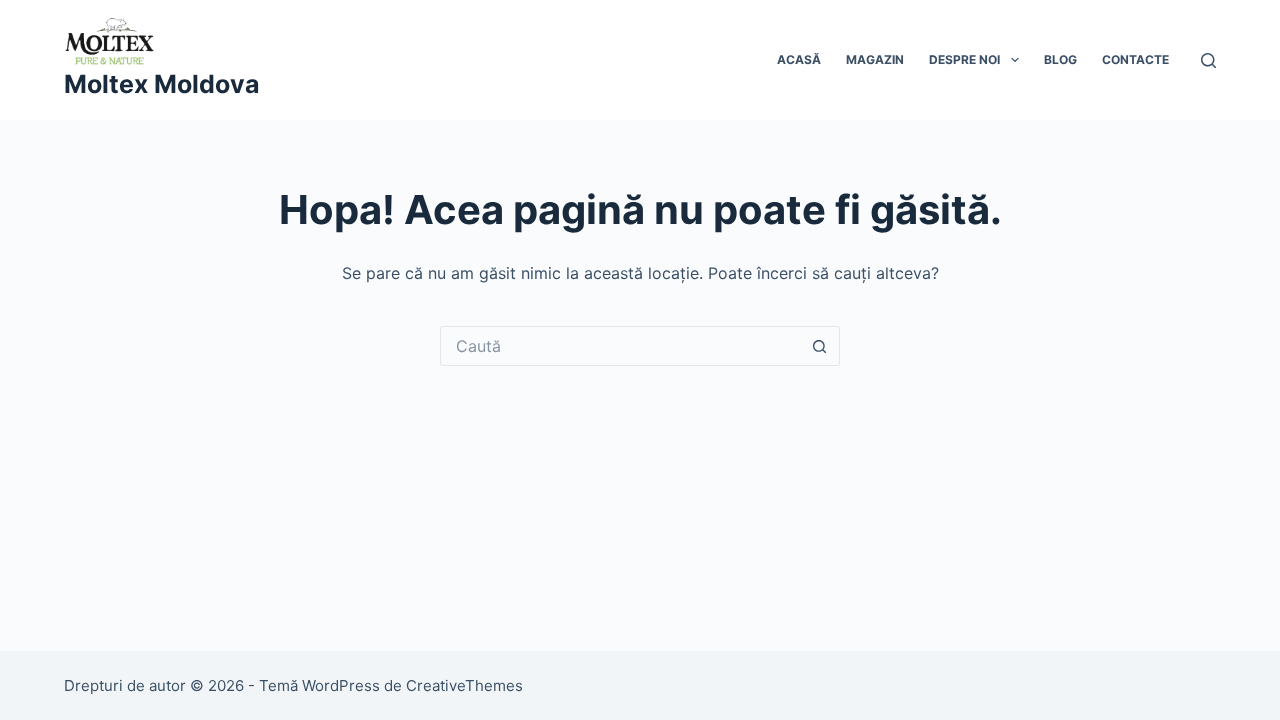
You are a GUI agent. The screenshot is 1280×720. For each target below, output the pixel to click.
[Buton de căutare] (820, 346)
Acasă (799, 59)
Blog (1060, 59)
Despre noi (964, 59)
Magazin (875, 59)
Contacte (1135, 59)
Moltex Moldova (162, 84)
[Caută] (1208, 60)
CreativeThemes (464, 685)
